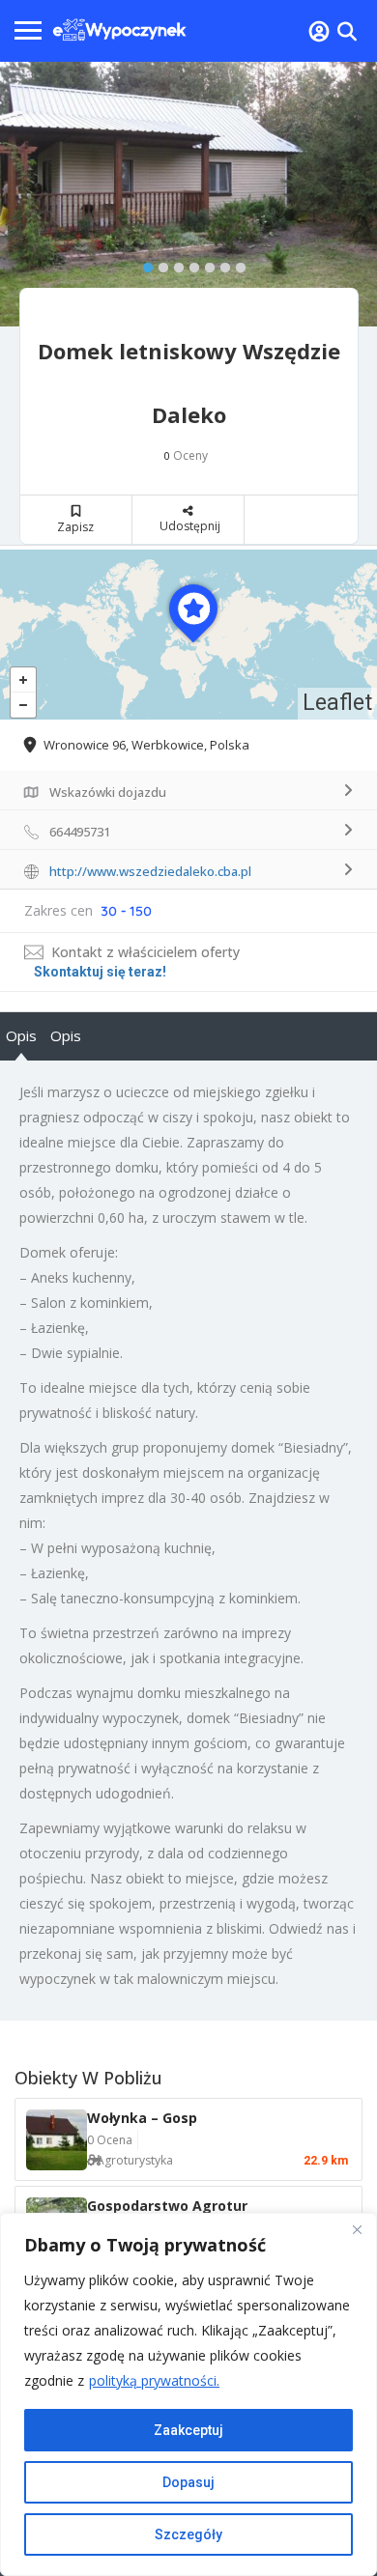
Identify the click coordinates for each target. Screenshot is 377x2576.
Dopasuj (188, 2482)
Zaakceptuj (188, 2430)
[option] (188, 194)
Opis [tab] (21, 1035)
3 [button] (174, 264)
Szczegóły (188, 2534)
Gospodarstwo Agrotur (167, 2206)
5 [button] (205, 264)
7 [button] (236, 264)
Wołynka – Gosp (142, 2118)
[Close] (357, 2229)
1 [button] (143, 264)
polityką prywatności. (154, 2380)
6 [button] (220, 264)
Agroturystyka (135, 2160)
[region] (188, 2394)
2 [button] (159, 264)
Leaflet (337, 703)
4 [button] (189, 264)
